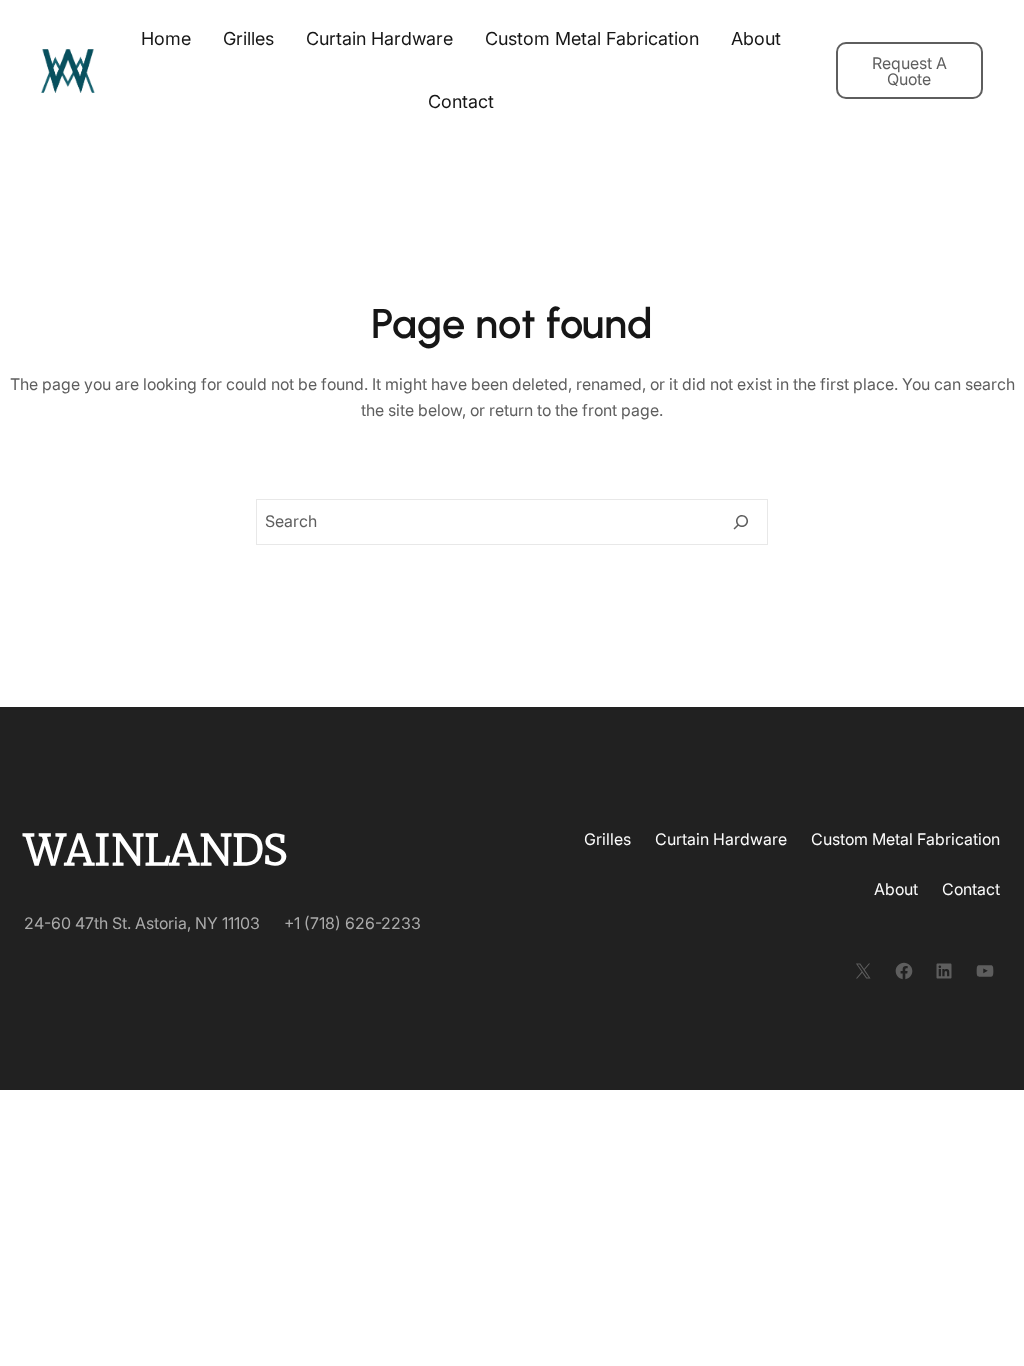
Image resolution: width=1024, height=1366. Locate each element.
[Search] (741, 522)
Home (166, 38)
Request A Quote (909, 71)
